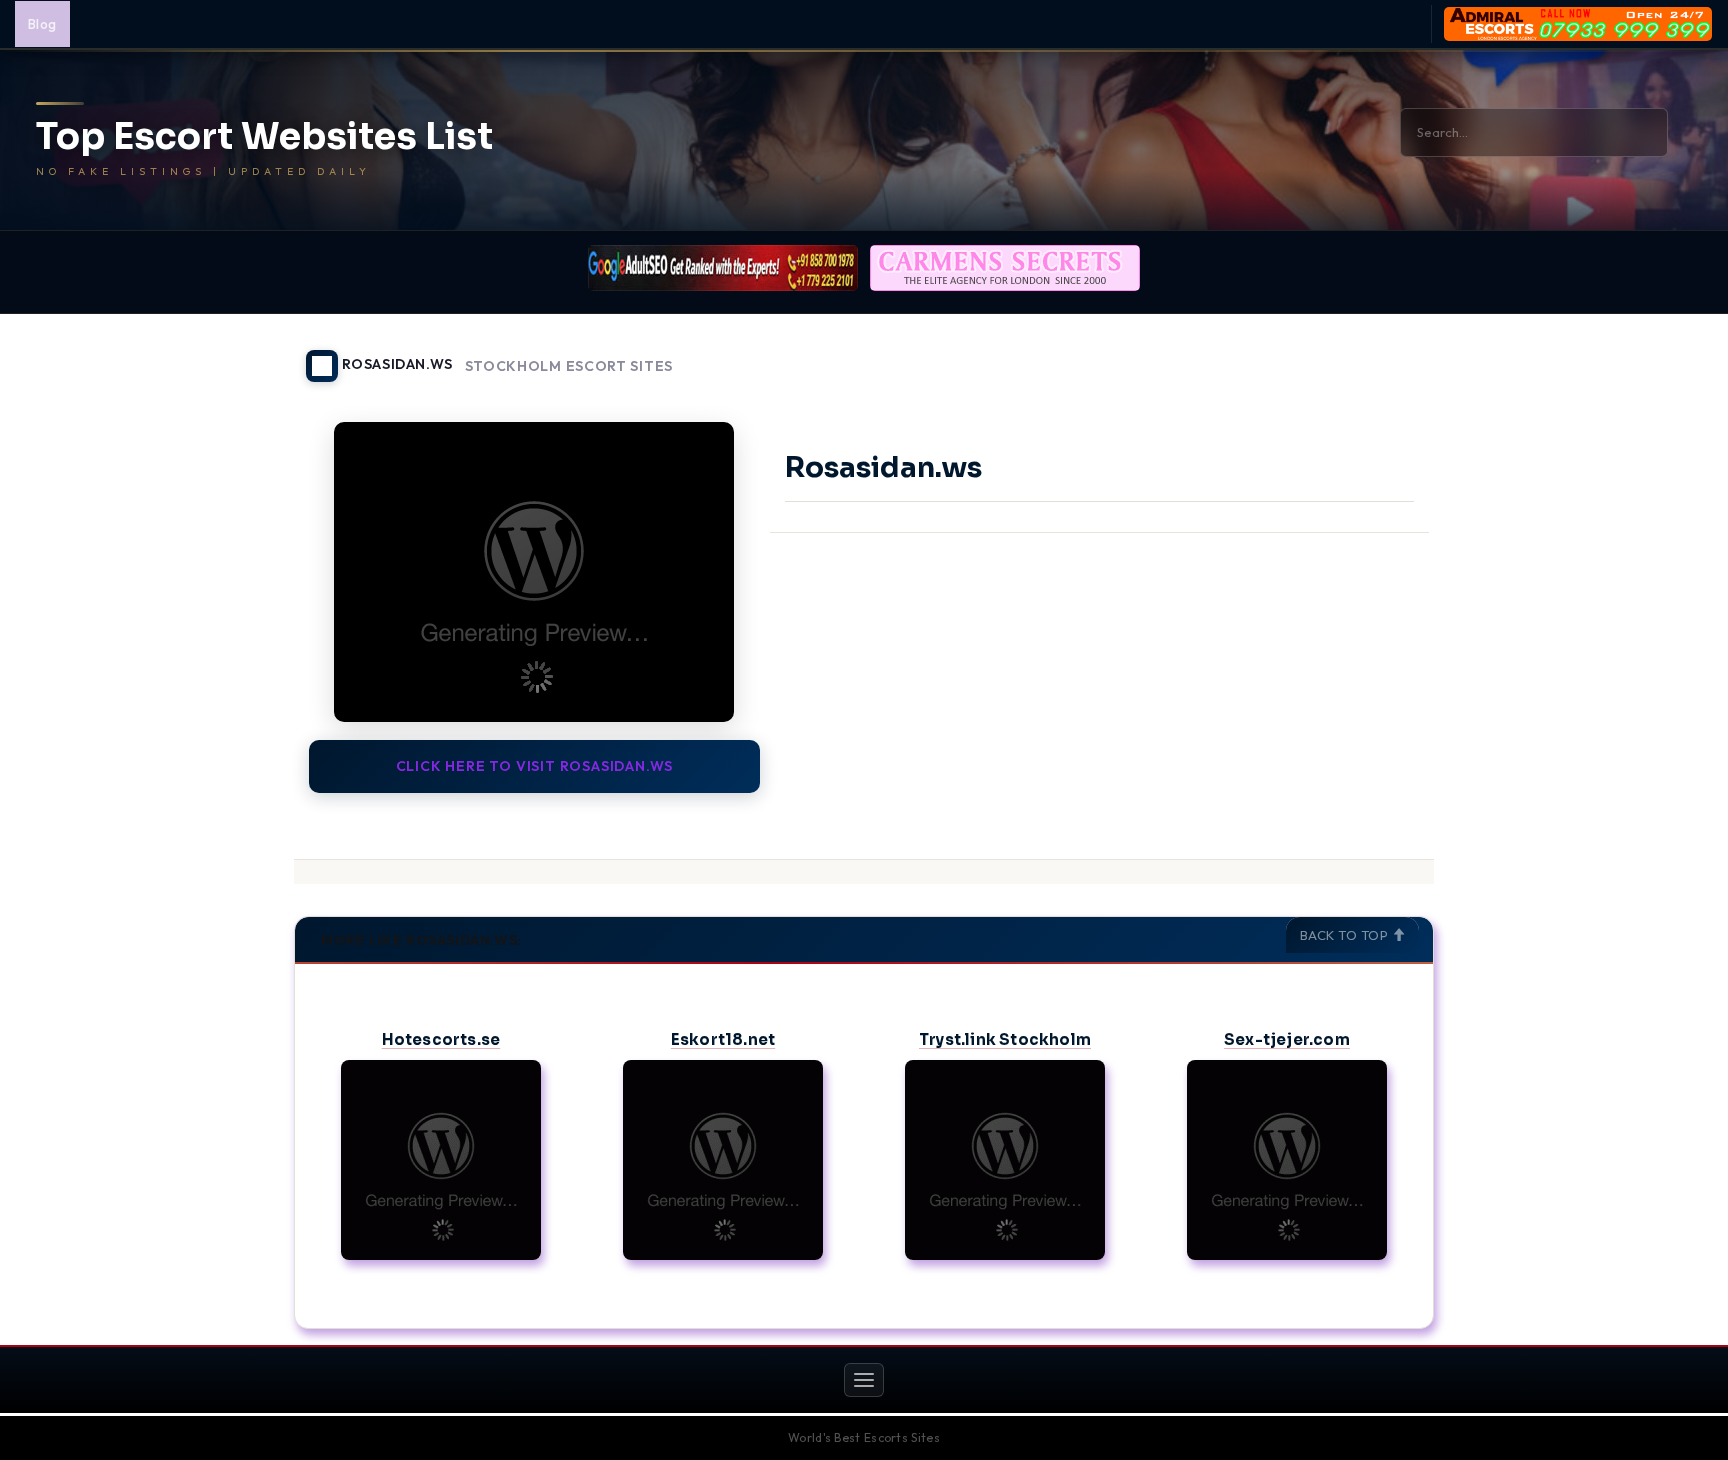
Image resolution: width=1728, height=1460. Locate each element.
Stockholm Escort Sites (569, 366)
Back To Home (1382, 354)
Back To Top (1346, 935)
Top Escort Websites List (264, 137)
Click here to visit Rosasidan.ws (535, 766)
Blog (42, 24)
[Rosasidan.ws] (534, 572)
